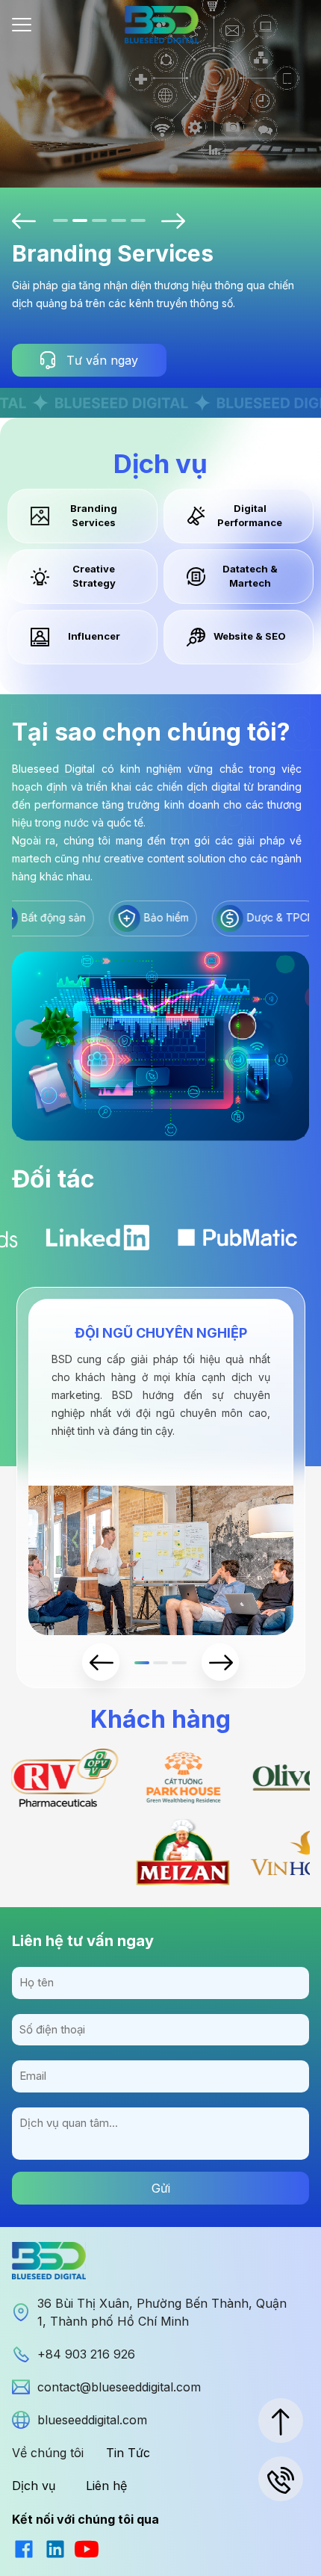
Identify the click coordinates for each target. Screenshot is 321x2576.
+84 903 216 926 (86, 2354)
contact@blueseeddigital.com (119, 2387)
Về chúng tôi (48, 2453)
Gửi (161, 2188)
